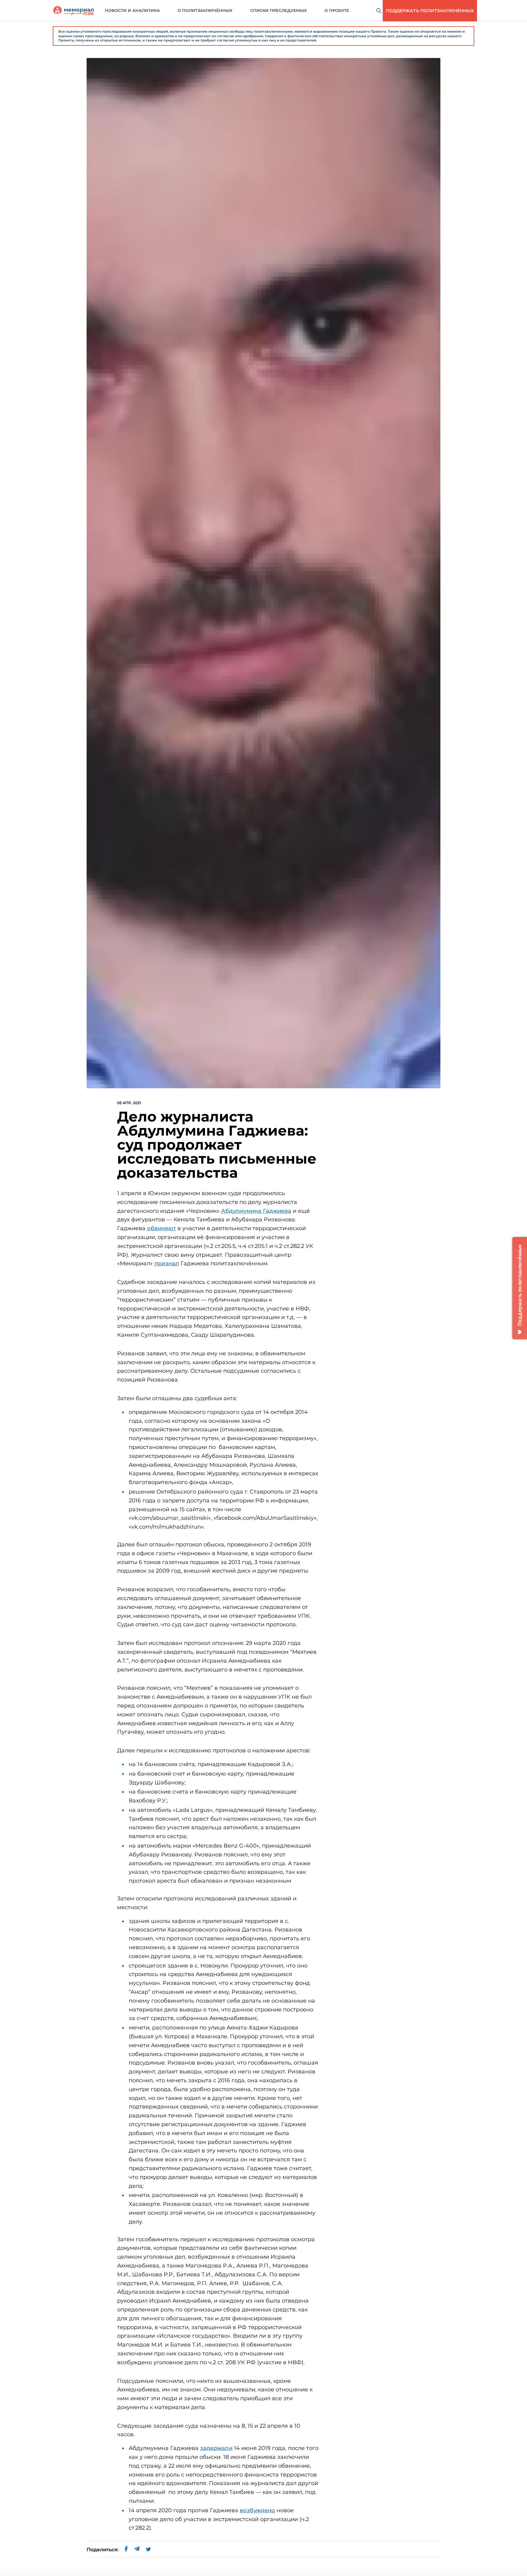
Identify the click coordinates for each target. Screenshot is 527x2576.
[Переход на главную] (73, 11)
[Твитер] (148, 2550)
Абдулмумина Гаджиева (256, 1211)
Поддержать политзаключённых (430, 11)
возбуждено (257, 2510)
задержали (216, 2448)
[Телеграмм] (137, 2550)
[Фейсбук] (126, 2550)
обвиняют (161, 1228)
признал (167, 1263)
